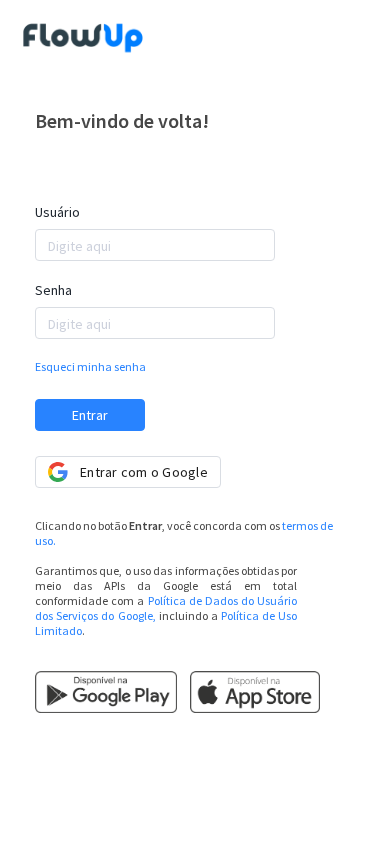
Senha (53, 290)
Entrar (90, 415)
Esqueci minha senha (90, 366)
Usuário (57, 212)
